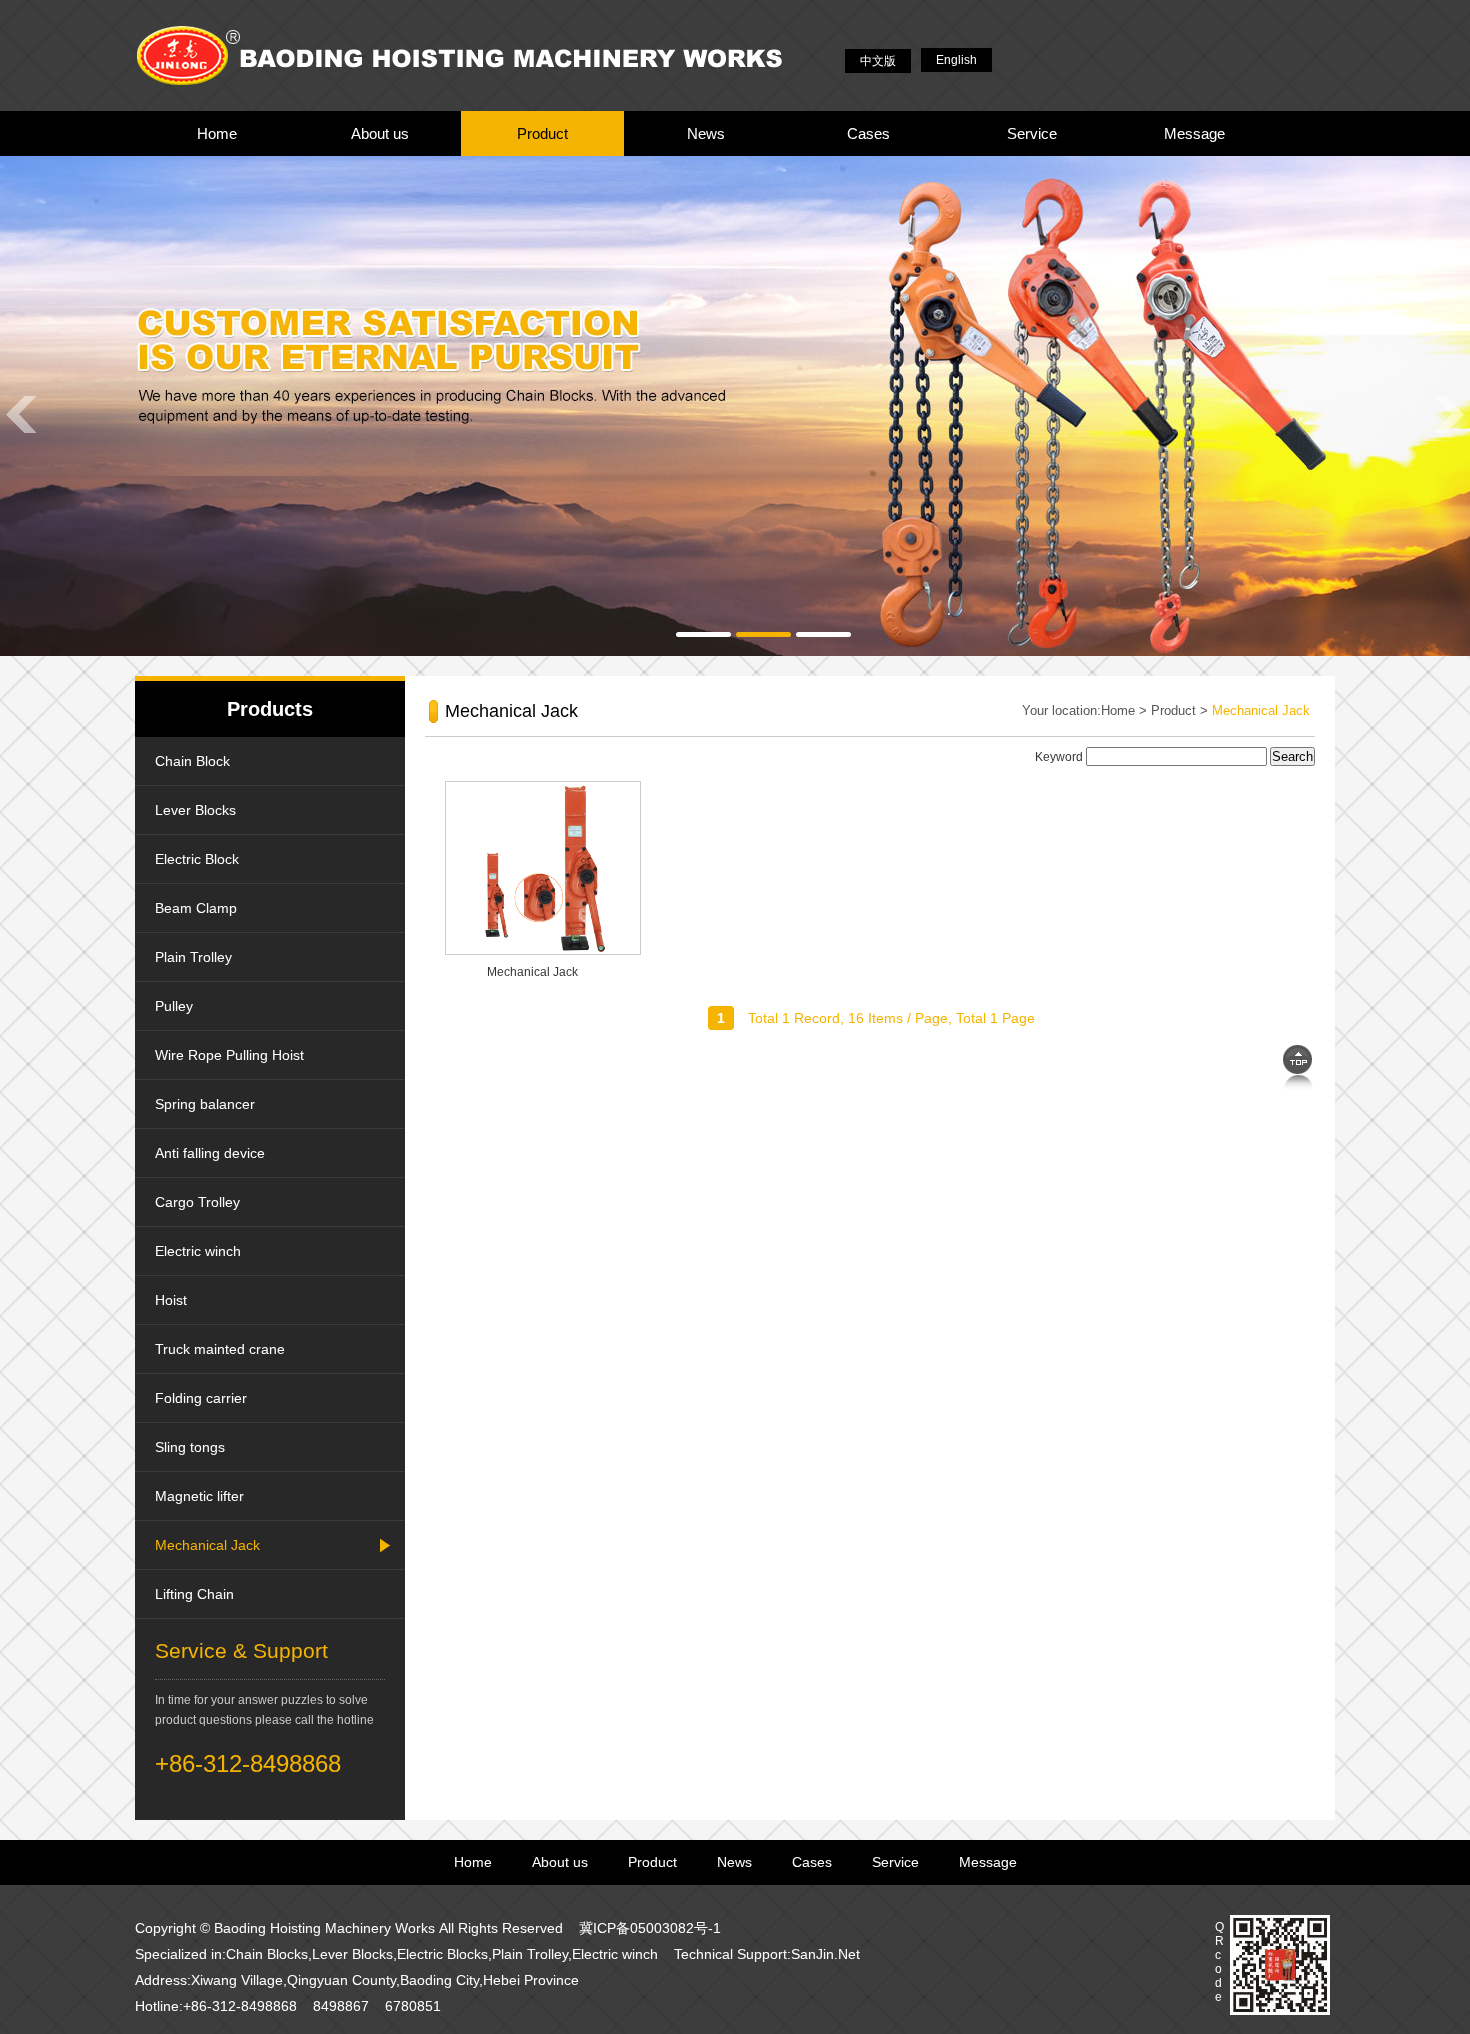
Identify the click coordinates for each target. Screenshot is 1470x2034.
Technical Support (730, 1954)
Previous (20, 413)
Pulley (174, 1006)
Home (217, 133)
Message (1194, 133)
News (706, 133)
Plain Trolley (193, 957)
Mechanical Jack (207, 1545)
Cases (868, 133)
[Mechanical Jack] (543, 951)
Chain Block (192, 761)
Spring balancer (205, 1104)
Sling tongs (190, 1447)
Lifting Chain (194, 1594)
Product (542, 133)
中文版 (878, 61)
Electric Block (197, 859)
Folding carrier (201, 1398)
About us (380, 133)
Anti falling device (210, 1153)
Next (1450, 413)
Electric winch (198, 1251)
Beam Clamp (196, 908)
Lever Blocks (195, 810)
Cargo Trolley (197, 1202)
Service (1032, 133)
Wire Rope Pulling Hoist (229, 1055)
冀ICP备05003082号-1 (650, 1928)
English (956, 60)
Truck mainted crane (220, 1349)
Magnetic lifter (199, 1496)
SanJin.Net (825, 1954)
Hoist (171, 1300)
